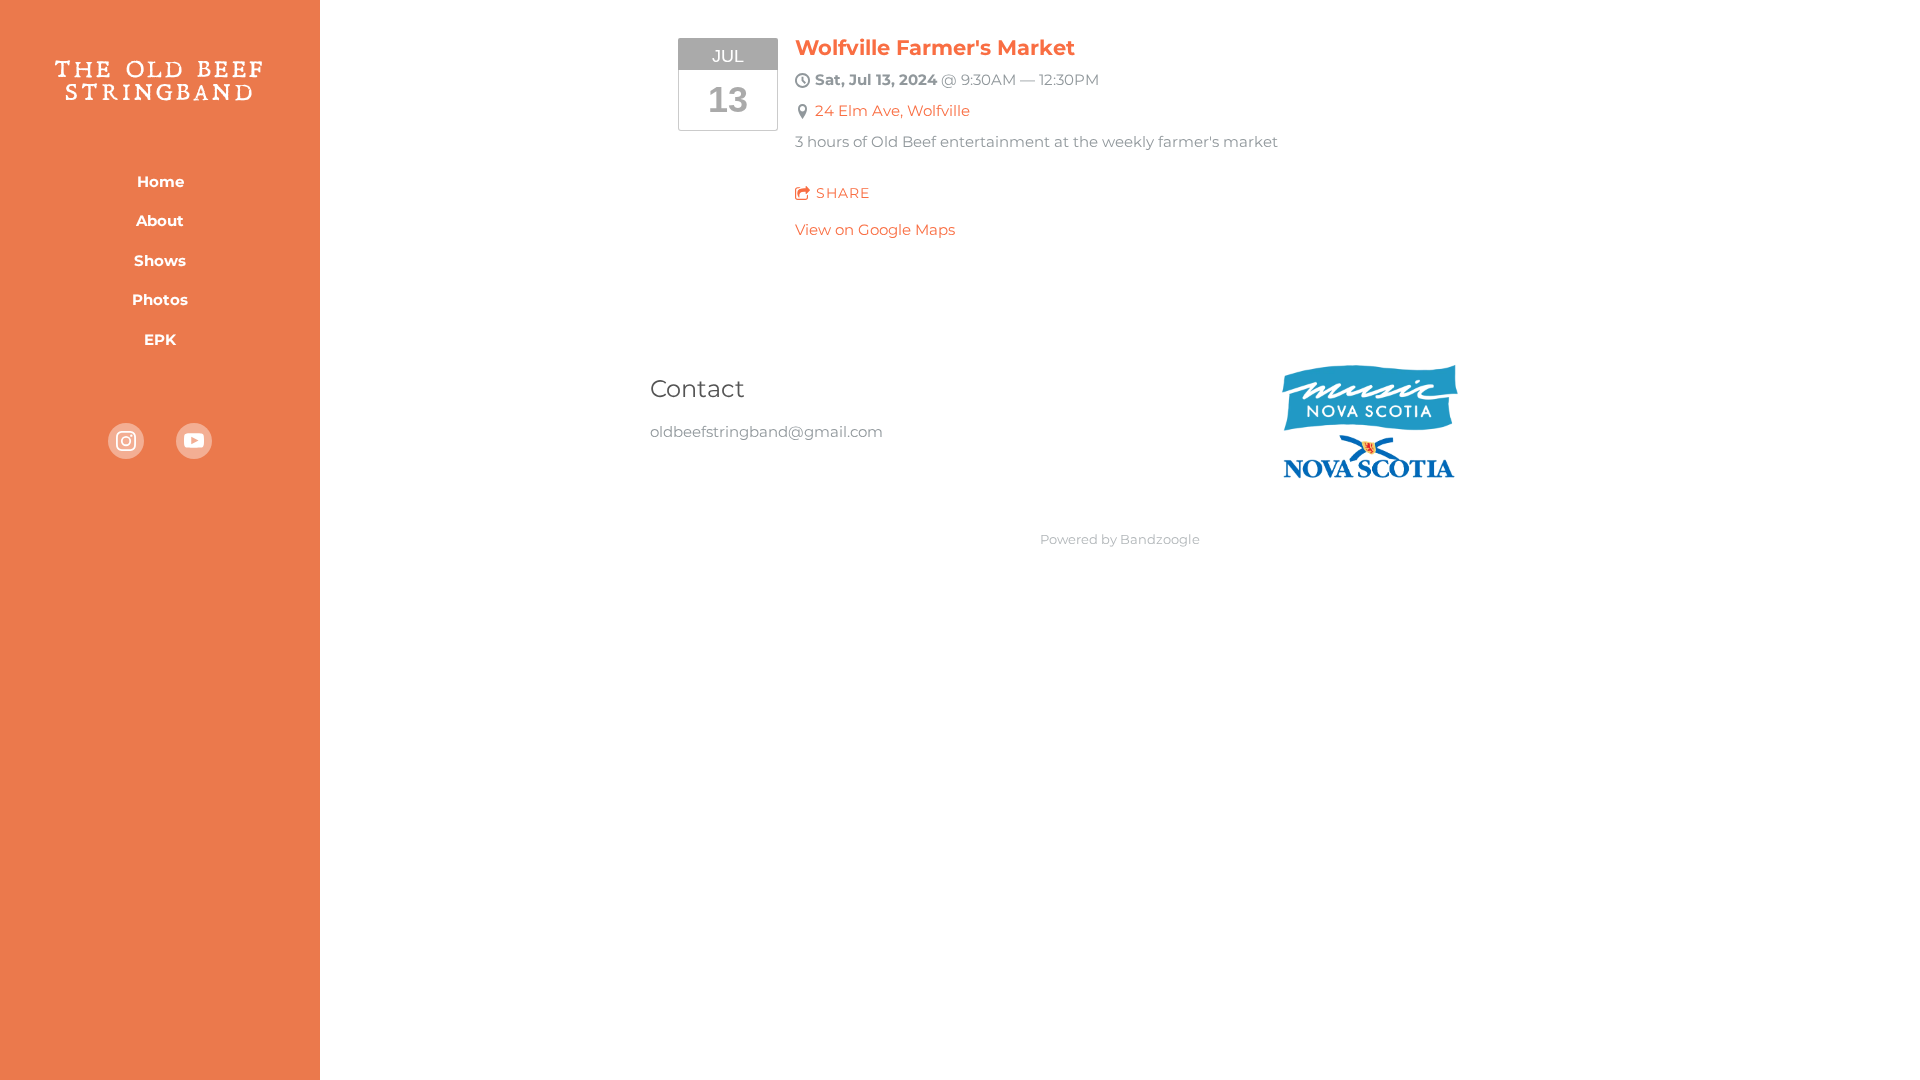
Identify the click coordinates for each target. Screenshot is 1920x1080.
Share (843, 193)
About (160, 220)
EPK (160, 339)
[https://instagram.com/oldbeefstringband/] (126, 441)
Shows (160, 260)
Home (160, 181)
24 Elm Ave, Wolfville (892, 110)
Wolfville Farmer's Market (935, 47)
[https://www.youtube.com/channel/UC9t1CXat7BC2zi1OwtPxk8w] (194, 441)
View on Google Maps (875, 229)
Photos (160, 299)
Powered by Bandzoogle (1120, 539)
